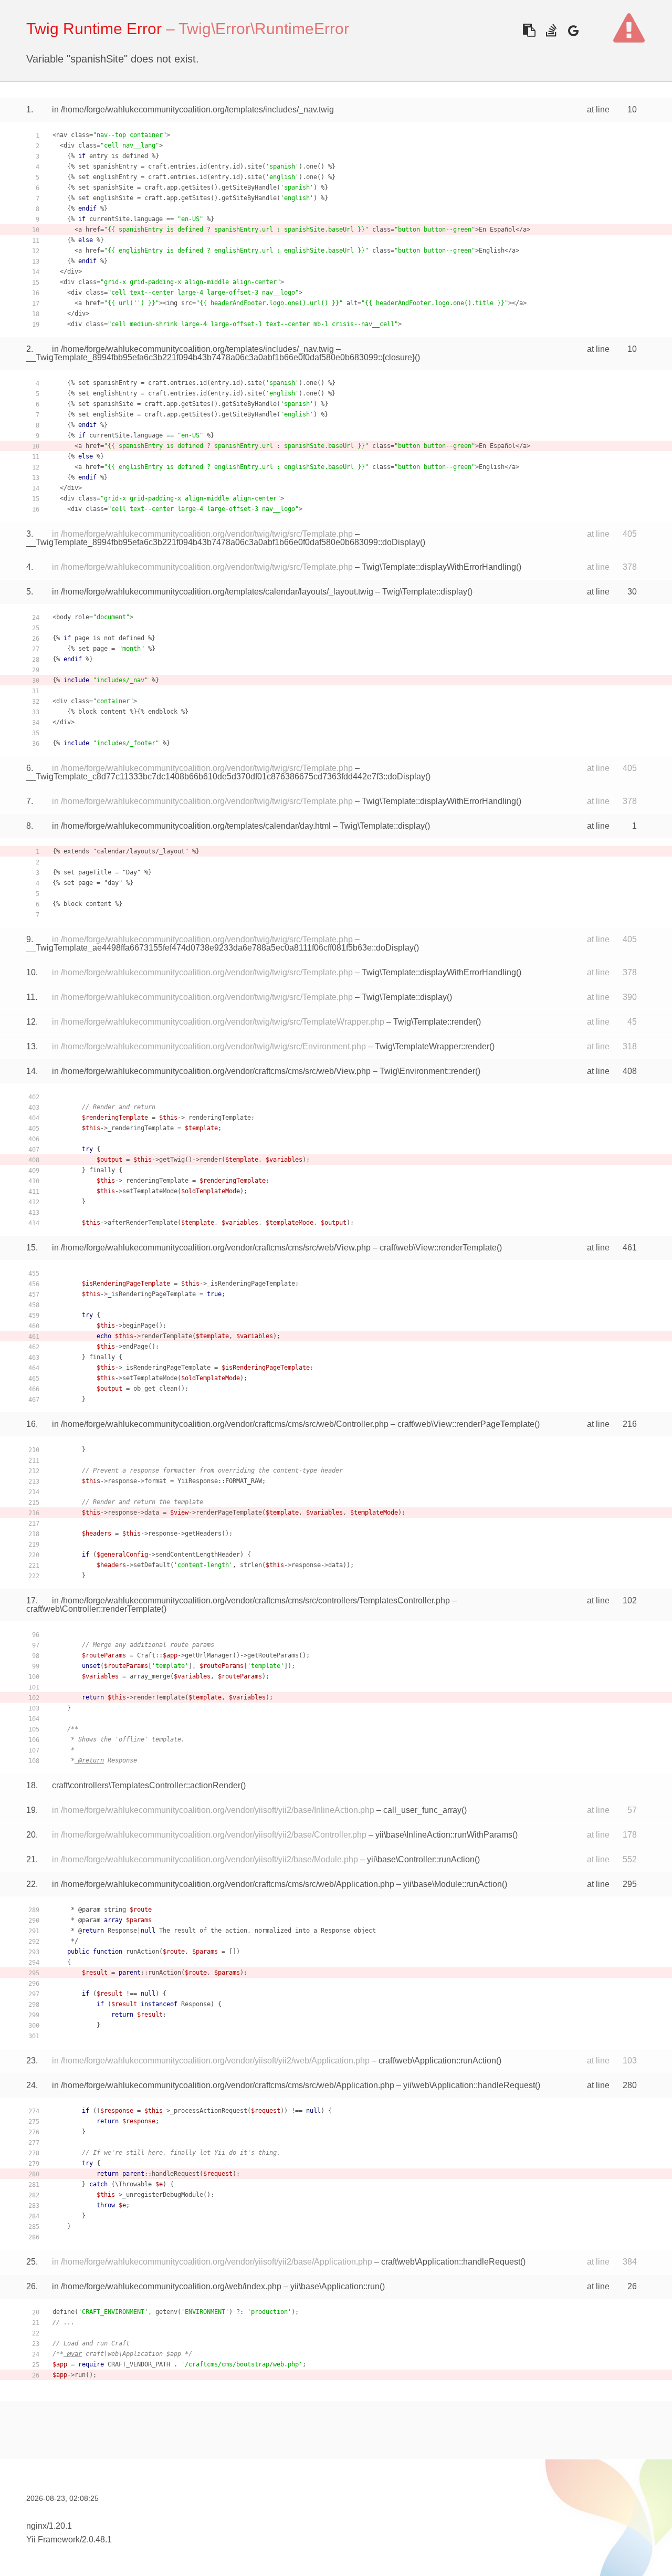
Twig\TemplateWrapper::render (432, 1046)
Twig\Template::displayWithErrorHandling (439, 567)
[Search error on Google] (573, 30)
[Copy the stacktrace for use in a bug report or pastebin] (529, 30)
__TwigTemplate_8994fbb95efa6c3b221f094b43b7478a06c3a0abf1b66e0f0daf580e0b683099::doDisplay (223, 542)
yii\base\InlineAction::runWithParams (444, 1835)
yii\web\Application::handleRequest (469, 2085)
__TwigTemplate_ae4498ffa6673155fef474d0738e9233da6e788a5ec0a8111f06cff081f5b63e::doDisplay (220, 948)
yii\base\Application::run (335, 2286)
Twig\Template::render (434, 1022)
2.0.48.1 (97, 2540)
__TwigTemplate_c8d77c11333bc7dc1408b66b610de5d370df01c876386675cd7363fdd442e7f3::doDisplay (226, 776)
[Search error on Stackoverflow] (551, 30)
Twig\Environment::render (427, 1071)
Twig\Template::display (425, 592)
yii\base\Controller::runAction (421, 1859)
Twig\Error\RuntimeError (264, 29)
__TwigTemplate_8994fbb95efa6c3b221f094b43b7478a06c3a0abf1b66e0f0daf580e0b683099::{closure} (220, 357)
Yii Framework (53, 2540)
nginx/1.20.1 (49, 2526)
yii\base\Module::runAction (453, 1884)
